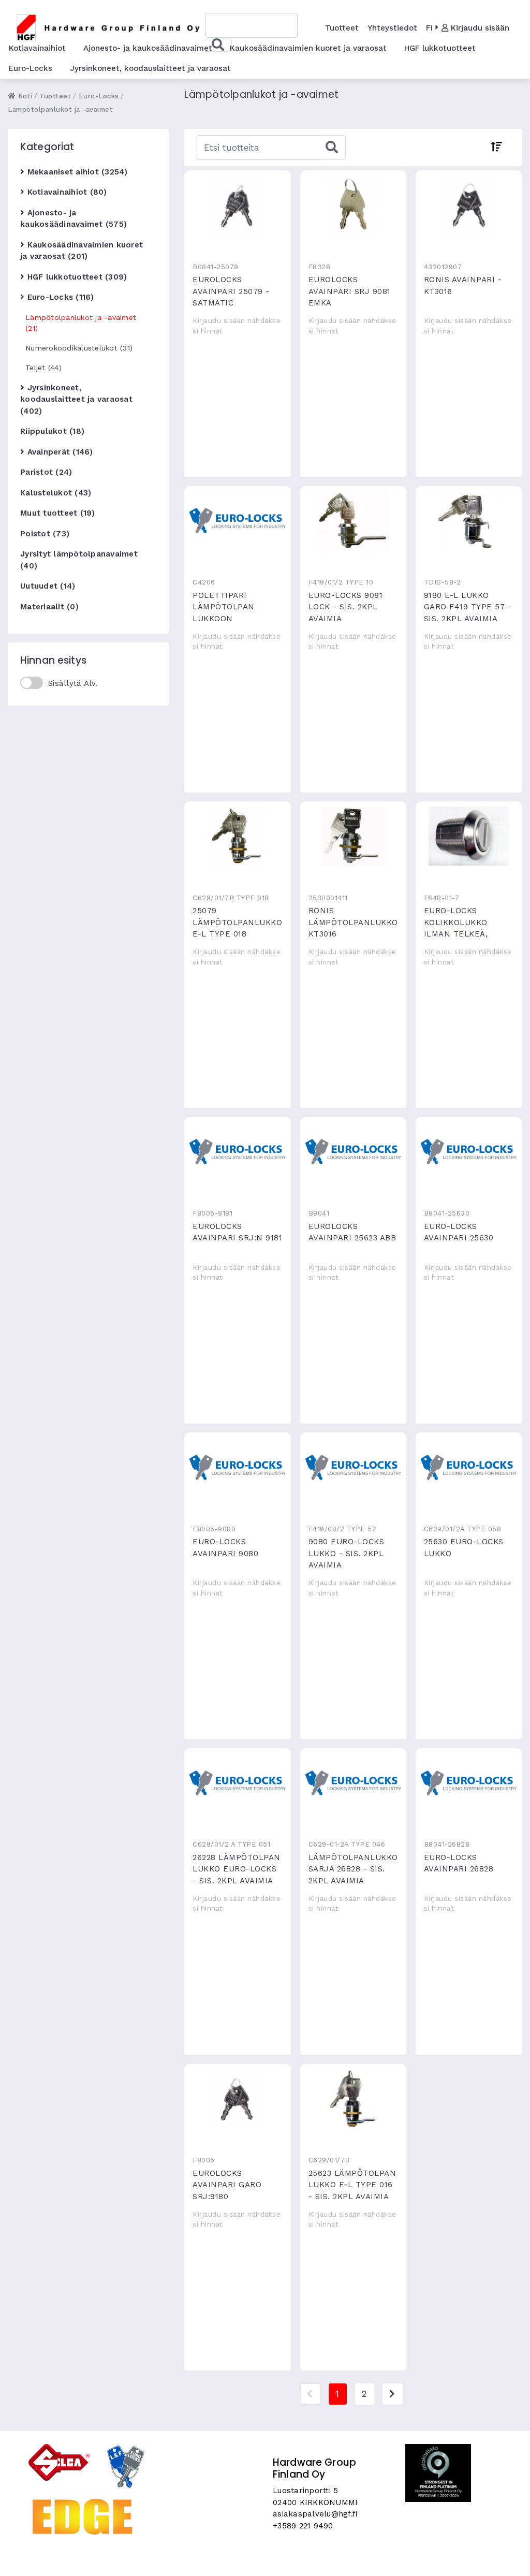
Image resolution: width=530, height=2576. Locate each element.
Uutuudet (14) (48, 586)
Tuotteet (342, 28)
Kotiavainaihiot (37, 48)
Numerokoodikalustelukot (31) (79, 348)
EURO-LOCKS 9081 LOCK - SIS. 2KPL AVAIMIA (354, 521)
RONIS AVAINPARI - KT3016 (469, 205)
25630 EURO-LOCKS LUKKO (469, 1467)
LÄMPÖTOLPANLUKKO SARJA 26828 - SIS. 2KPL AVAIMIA (354, 1783)
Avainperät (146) (58, 452)
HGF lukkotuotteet (440, 48)
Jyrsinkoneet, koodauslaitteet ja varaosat (150, 68)
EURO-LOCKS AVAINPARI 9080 (238, 1467)
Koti (24, 96)
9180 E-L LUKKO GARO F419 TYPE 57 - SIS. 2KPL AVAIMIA (469, 521)
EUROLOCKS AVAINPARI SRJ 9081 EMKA (354, 205)
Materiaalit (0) (49, 607)
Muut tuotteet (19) (58, 513)
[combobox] (251, 25)
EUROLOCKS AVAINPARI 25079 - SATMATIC (238, 205)
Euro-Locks (31, 68)
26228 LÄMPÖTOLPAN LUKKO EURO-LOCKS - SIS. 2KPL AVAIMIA (238, 1783)
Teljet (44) (43, 368)
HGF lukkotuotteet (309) (76, 277)
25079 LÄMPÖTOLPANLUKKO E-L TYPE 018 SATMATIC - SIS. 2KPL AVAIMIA (238, 836)
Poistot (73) (45, 534)
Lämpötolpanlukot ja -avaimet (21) (81, 323)
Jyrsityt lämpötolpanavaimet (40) (79, 560)
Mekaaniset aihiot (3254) (76, 172)
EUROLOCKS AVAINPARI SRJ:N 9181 (238, 1152)
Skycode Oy (265, 2559)
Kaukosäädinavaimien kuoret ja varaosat (308, 48)
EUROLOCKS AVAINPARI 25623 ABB (354, 1152)
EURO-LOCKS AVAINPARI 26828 (469, 1783)
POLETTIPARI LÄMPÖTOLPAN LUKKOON (238, 521)
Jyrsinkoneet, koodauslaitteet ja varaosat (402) (76, 399)
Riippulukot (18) (52, 431)
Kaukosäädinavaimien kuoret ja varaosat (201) (82, 251)
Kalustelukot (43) (56, 493)
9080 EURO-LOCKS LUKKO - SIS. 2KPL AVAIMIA (354, 1467)
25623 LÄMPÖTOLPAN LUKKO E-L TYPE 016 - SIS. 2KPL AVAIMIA (354, 2099)
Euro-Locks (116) (59, 297)
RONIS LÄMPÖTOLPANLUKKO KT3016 (354, 836)
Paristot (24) (46, 472)
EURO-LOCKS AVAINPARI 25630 (469, 1152)
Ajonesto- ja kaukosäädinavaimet (148, 48)
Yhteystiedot (392, 28)
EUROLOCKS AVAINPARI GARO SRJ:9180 (238, 2099)
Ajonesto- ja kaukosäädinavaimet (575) (73, 219)
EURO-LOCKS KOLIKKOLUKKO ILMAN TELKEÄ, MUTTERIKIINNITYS (469, 836)
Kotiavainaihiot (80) (65, 192)
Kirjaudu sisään (479, 28)
